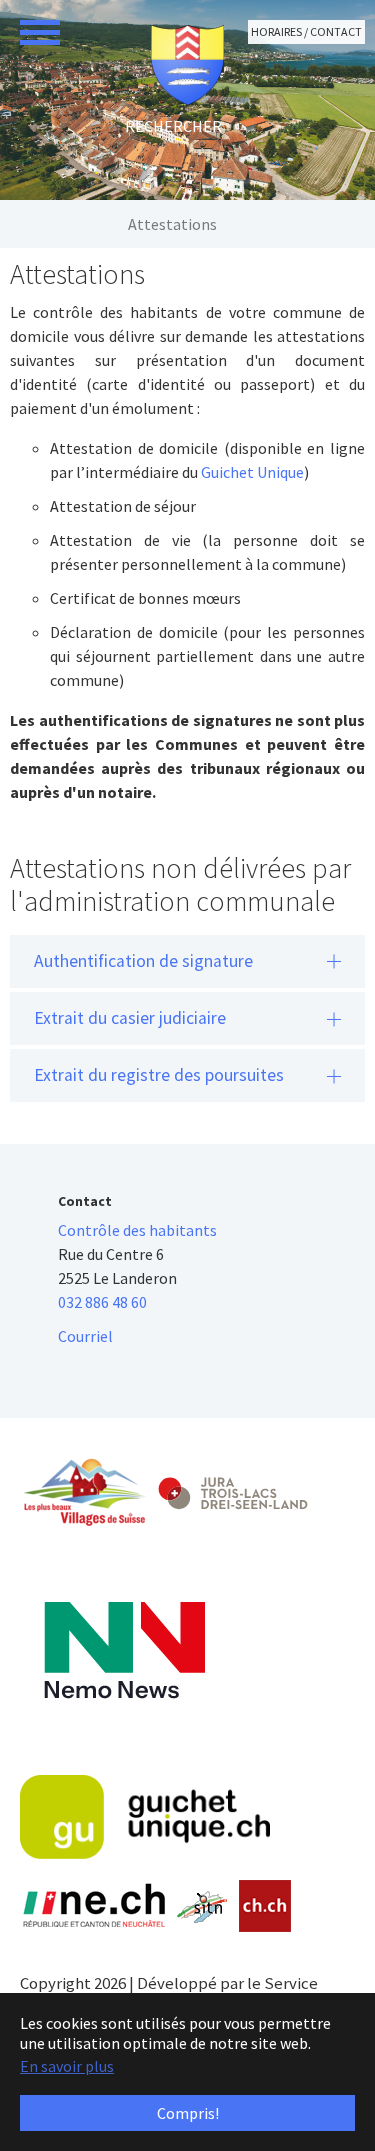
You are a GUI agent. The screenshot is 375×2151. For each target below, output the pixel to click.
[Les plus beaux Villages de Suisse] (84, 1492)
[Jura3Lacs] (233, 1492)
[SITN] (202, 1907)
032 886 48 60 (102, 1302)
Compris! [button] (188, 2113)
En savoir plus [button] (67, 2066)
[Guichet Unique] (145, 1817)
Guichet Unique (252, 472)
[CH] (265, 1906)
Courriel (85, 1336)
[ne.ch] (93, 1906)
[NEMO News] (124, 1650)
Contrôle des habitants (137, 1230)
